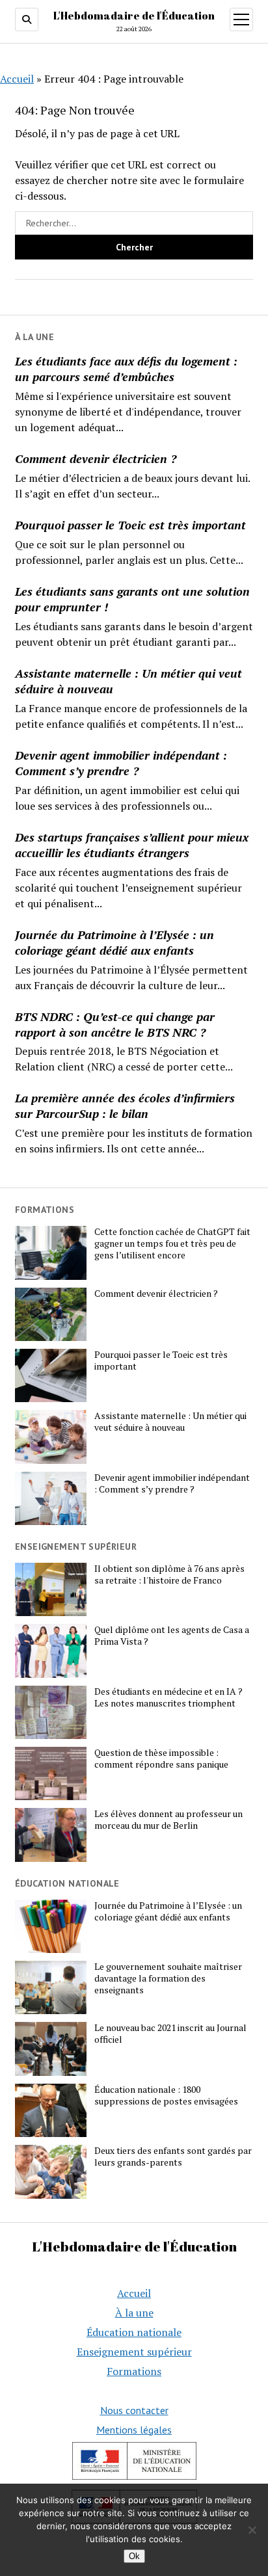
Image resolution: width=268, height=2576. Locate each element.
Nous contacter (134, 2410)
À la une (134, 2313)
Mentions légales (134, 2430)
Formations (134, 2371)
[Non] (252, 2530)
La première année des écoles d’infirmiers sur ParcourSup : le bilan (125, 1106)
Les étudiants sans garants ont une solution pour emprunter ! (132, 599)
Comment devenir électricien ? (96, 458)
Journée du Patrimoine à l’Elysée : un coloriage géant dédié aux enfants (114, 942)
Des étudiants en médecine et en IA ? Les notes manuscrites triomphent (168, 1697)
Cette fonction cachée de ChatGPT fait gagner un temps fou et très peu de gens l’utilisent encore (172, 1243)
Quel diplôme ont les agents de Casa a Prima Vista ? (172, 1636)
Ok (134, 2556)
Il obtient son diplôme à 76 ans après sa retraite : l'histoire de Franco (169, 1574)
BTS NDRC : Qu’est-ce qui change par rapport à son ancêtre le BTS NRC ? (115, 1024)
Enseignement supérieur (134, 2352)
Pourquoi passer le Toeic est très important (130, 525)
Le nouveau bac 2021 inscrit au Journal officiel (170, 2034)
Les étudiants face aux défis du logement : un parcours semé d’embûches (126, 369)
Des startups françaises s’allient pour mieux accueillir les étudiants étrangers (132, 845)
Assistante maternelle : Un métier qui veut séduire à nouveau (128, 681)
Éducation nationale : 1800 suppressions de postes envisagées (166, 2095)
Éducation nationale (134, 2332)
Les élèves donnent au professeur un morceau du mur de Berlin (168, 1820)
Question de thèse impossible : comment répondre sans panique (161, 1759)
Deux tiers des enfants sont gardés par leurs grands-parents (173, 2157)
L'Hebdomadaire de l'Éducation (134, 16)
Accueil (17, 79)
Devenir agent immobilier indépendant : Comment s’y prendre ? (121, 763)
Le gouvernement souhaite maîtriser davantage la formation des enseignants (168, 1978)
